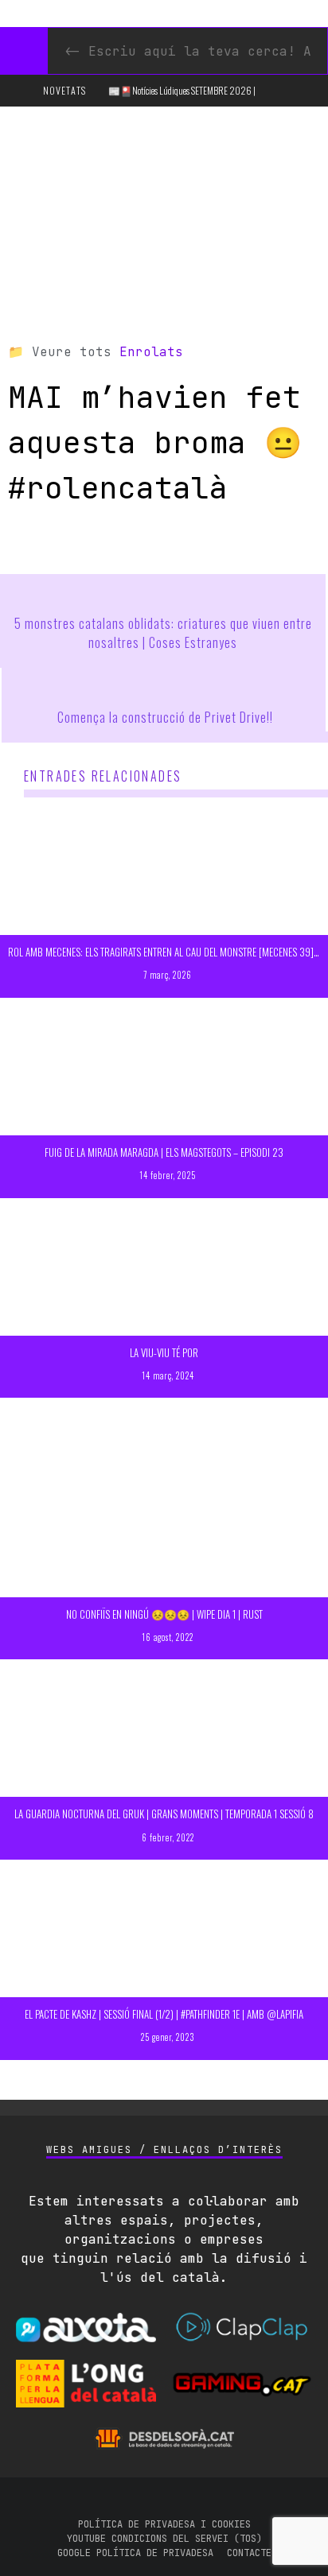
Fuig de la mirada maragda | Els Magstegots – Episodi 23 (164, 1152)
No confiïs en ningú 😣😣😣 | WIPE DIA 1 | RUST (164, 1614)
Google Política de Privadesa (135, 2553)
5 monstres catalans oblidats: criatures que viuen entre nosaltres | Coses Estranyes (163, 633)
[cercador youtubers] (24, 51)
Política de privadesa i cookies (164, 2524)
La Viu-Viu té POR (164, 1352)
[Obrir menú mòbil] (20, 91)
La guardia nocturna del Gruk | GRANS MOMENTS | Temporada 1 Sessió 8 (164, 1814)
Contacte (249, 2553)
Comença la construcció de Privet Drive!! (165, 717)
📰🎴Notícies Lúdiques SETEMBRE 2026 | (182, 90)
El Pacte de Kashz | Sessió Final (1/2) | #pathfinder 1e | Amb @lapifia (164, 2014)
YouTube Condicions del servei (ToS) (164, 2539)
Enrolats (151, 352)
